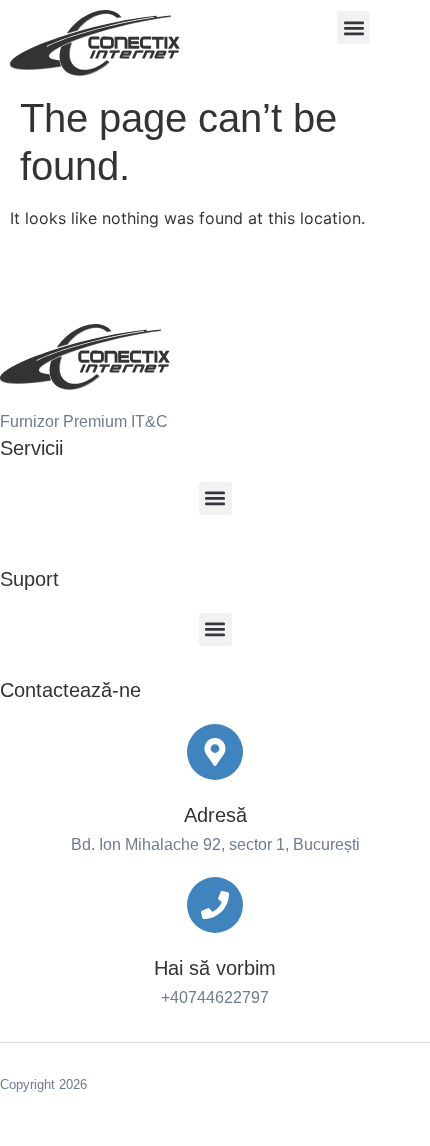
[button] (353, 27)
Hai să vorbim (215, 968)
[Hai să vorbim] (215, 905)
